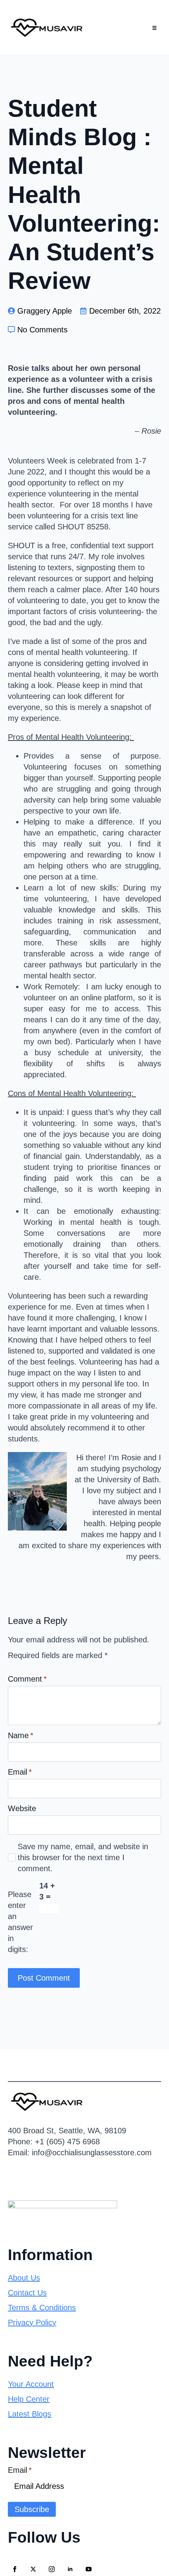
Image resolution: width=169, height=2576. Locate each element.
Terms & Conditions (42, 2308)
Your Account (31, 2384)
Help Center (29, 2399)
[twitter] (33, 2569)
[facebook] (15, 2569)
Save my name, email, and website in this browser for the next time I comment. (83, 1857)
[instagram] (52, 2569)
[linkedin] (70, 2569)
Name (21, 1735)
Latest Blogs (29, 2414)
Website (22, 1808)
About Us (24, 2278)
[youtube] (89, 2569)
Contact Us (27, 2293)
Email (20, 1772)
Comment (27, 1679)
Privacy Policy (32, 2322)
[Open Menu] (154, 28)
